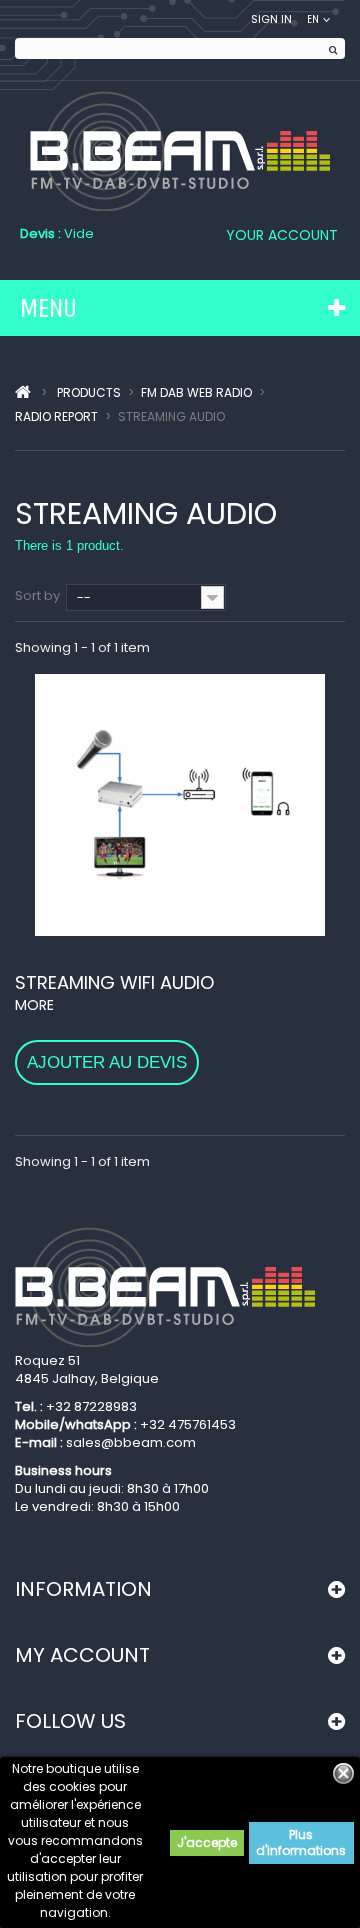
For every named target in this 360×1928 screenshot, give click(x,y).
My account (82, 1655)
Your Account (282, 235)
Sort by (37, 595)
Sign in (271, 19)
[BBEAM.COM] (180, 151)
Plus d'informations (301, 1842)
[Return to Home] (23, 393)
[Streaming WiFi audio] (180, 805)
